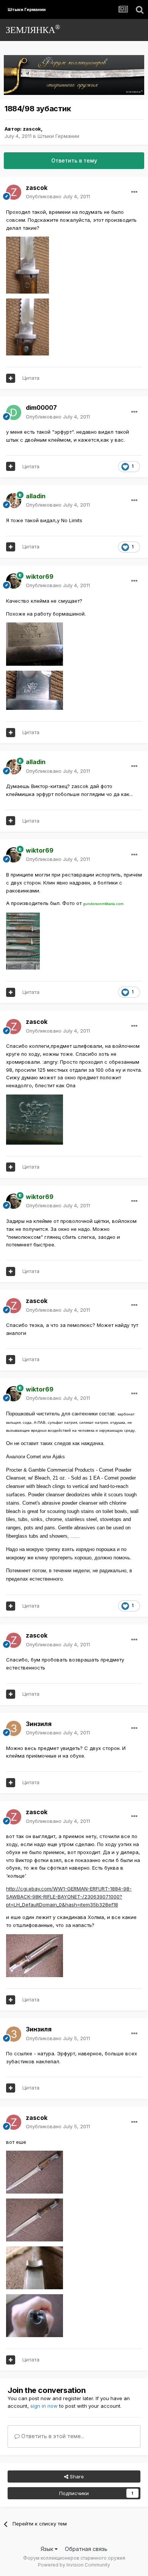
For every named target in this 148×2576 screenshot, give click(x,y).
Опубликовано (58, 196)
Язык (48, 2549)
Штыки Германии (58, 136)
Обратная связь (86, 2549)
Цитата (31, 378)
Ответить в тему (74, 160)
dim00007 (41, 407)
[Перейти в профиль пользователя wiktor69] (14, 581)
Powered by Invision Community (74, 2565)
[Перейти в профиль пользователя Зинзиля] (14, 1728)
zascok (32, 129)
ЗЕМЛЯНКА (33, 29)
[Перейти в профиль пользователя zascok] (14, 192)
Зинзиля (39, 1724)
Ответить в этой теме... (52, 2436)
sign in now (44, 2406)
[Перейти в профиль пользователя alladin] (14, 501)
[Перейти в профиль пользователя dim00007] (14, 412)
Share (76, 2476)
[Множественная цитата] (11, 378)
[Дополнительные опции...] (134, 192)
